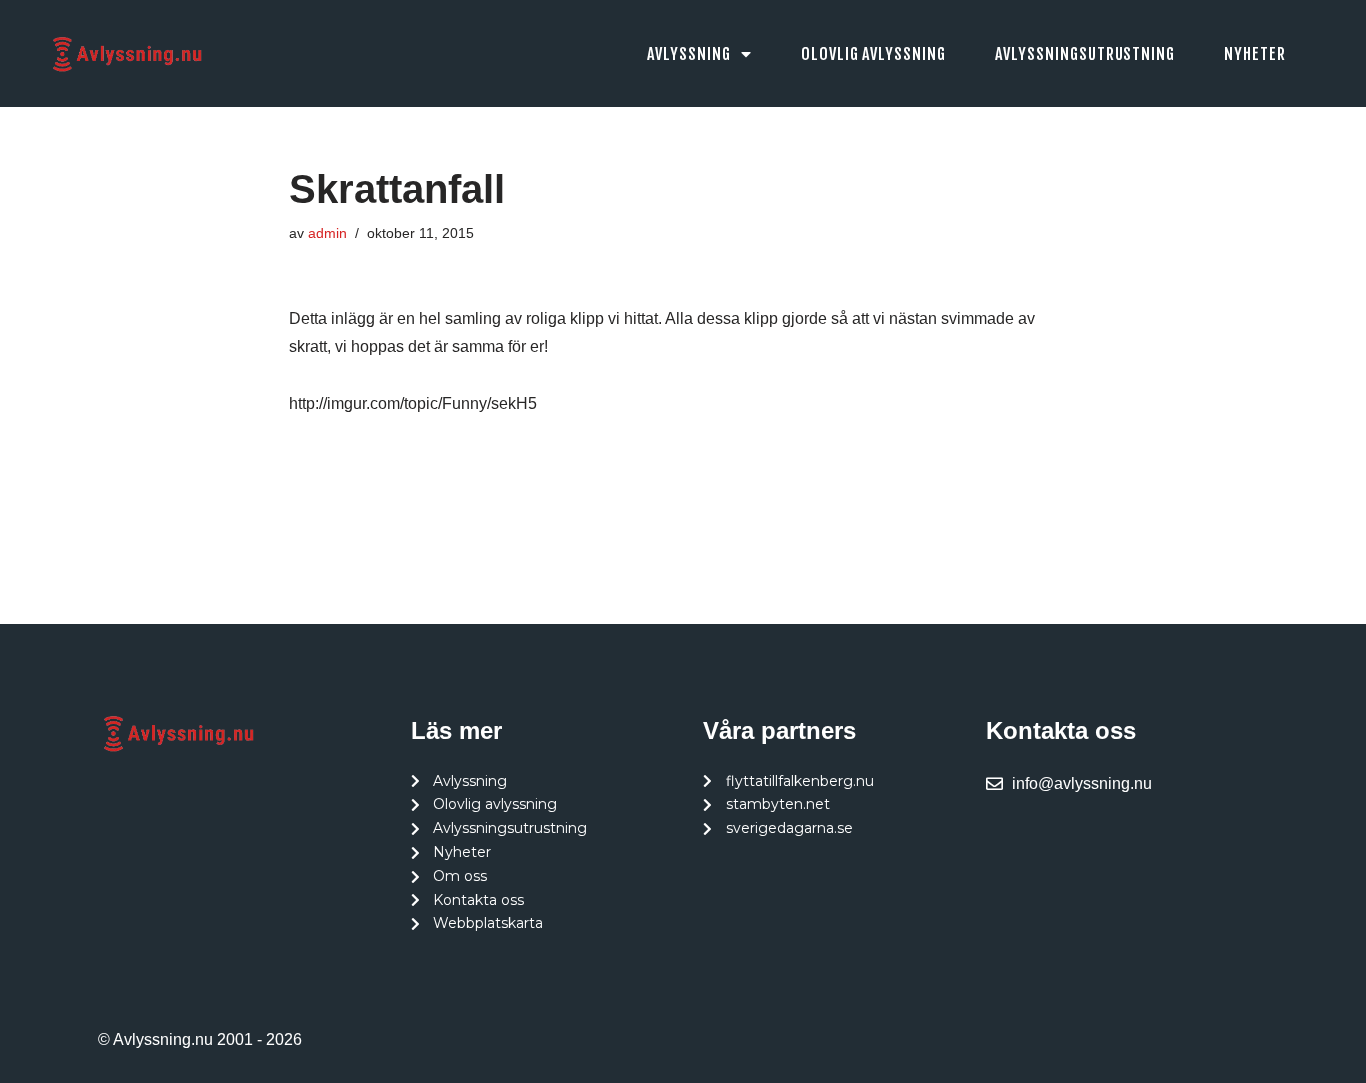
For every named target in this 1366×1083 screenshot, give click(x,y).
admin (327, 233)
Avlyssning (689, 54)
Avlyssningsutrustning (1085, 54)
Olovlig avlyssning (873, 54)
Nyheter (1255, 54)
